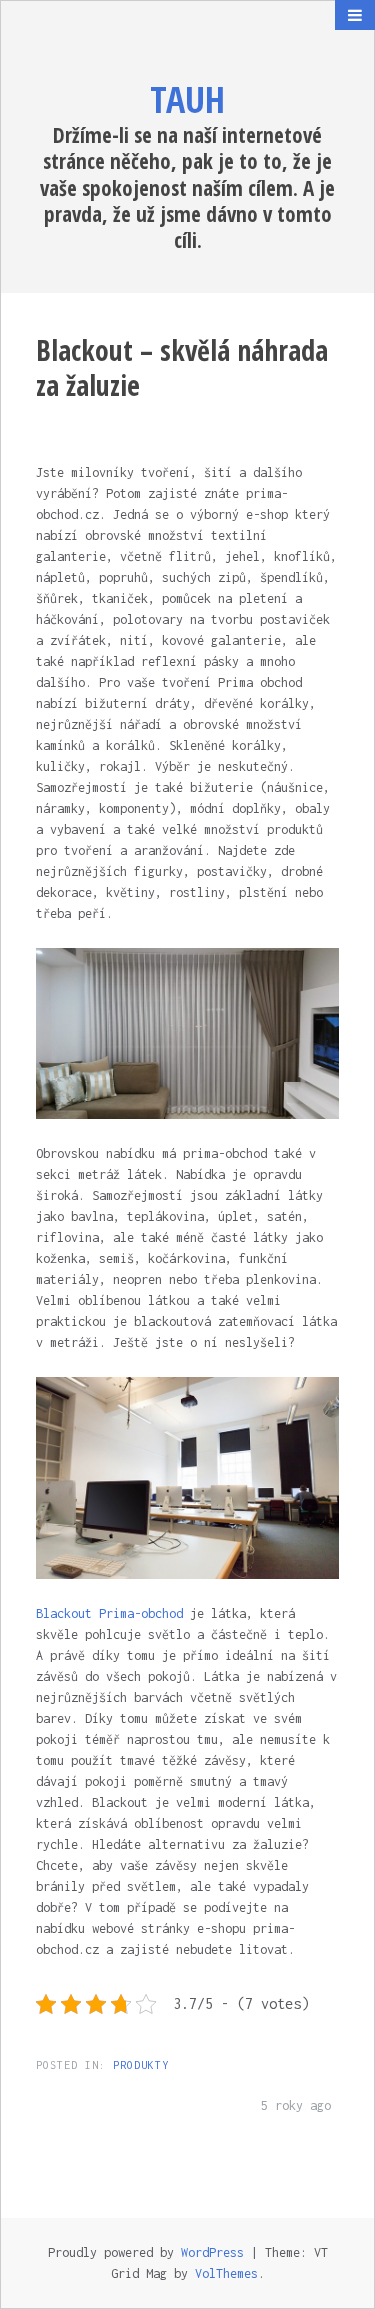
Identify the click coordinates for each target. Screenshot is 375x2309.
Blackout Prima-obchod (109, 1613)
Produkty (141, 2065)
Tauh (187, 99)
